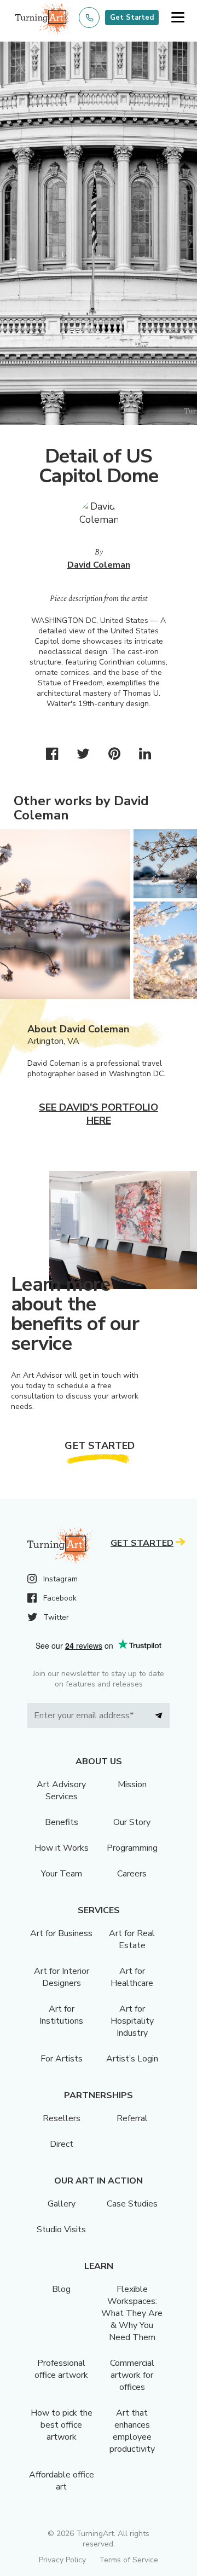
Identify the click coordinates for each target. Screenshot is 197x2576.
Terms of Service (129, 2560)
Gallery (62, 2204)
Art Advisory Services (61, 1791)
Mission (132, 1784)
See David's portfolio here (99, 1114)
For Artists (62, 2059)
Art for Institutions (61, 2015)
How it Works (62, 1848)
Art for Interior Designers (62, 1977)
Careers (132, 1874)
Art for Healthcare (132, 1977)
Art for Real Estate (132, 1939)
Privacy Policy (62, 2560)
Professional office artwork (61, 2369)
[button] (178, 18)
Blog (61, 2289)
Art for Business (61, 1933)
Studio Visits (61, 2230)
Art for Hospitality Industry (132, 2021)
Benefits (62, 1822)
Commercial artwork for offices (132, 2375)
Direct (62, 2144)
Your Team (62, 1874)
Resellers (62, 2118)
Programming (132, 1848)
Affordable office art (62, 2481)
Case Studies (132, 2204)
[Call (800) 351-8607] (89, 18)
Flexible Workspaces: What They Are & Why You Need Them (132, 2313)
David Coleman (99, 565)
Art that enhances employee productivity (132, 2431)
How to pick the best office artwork (62, 2425)
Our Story (132, 1822)
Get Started (132, 18)
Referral (132, 2118)
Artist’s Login (132, 2059)
